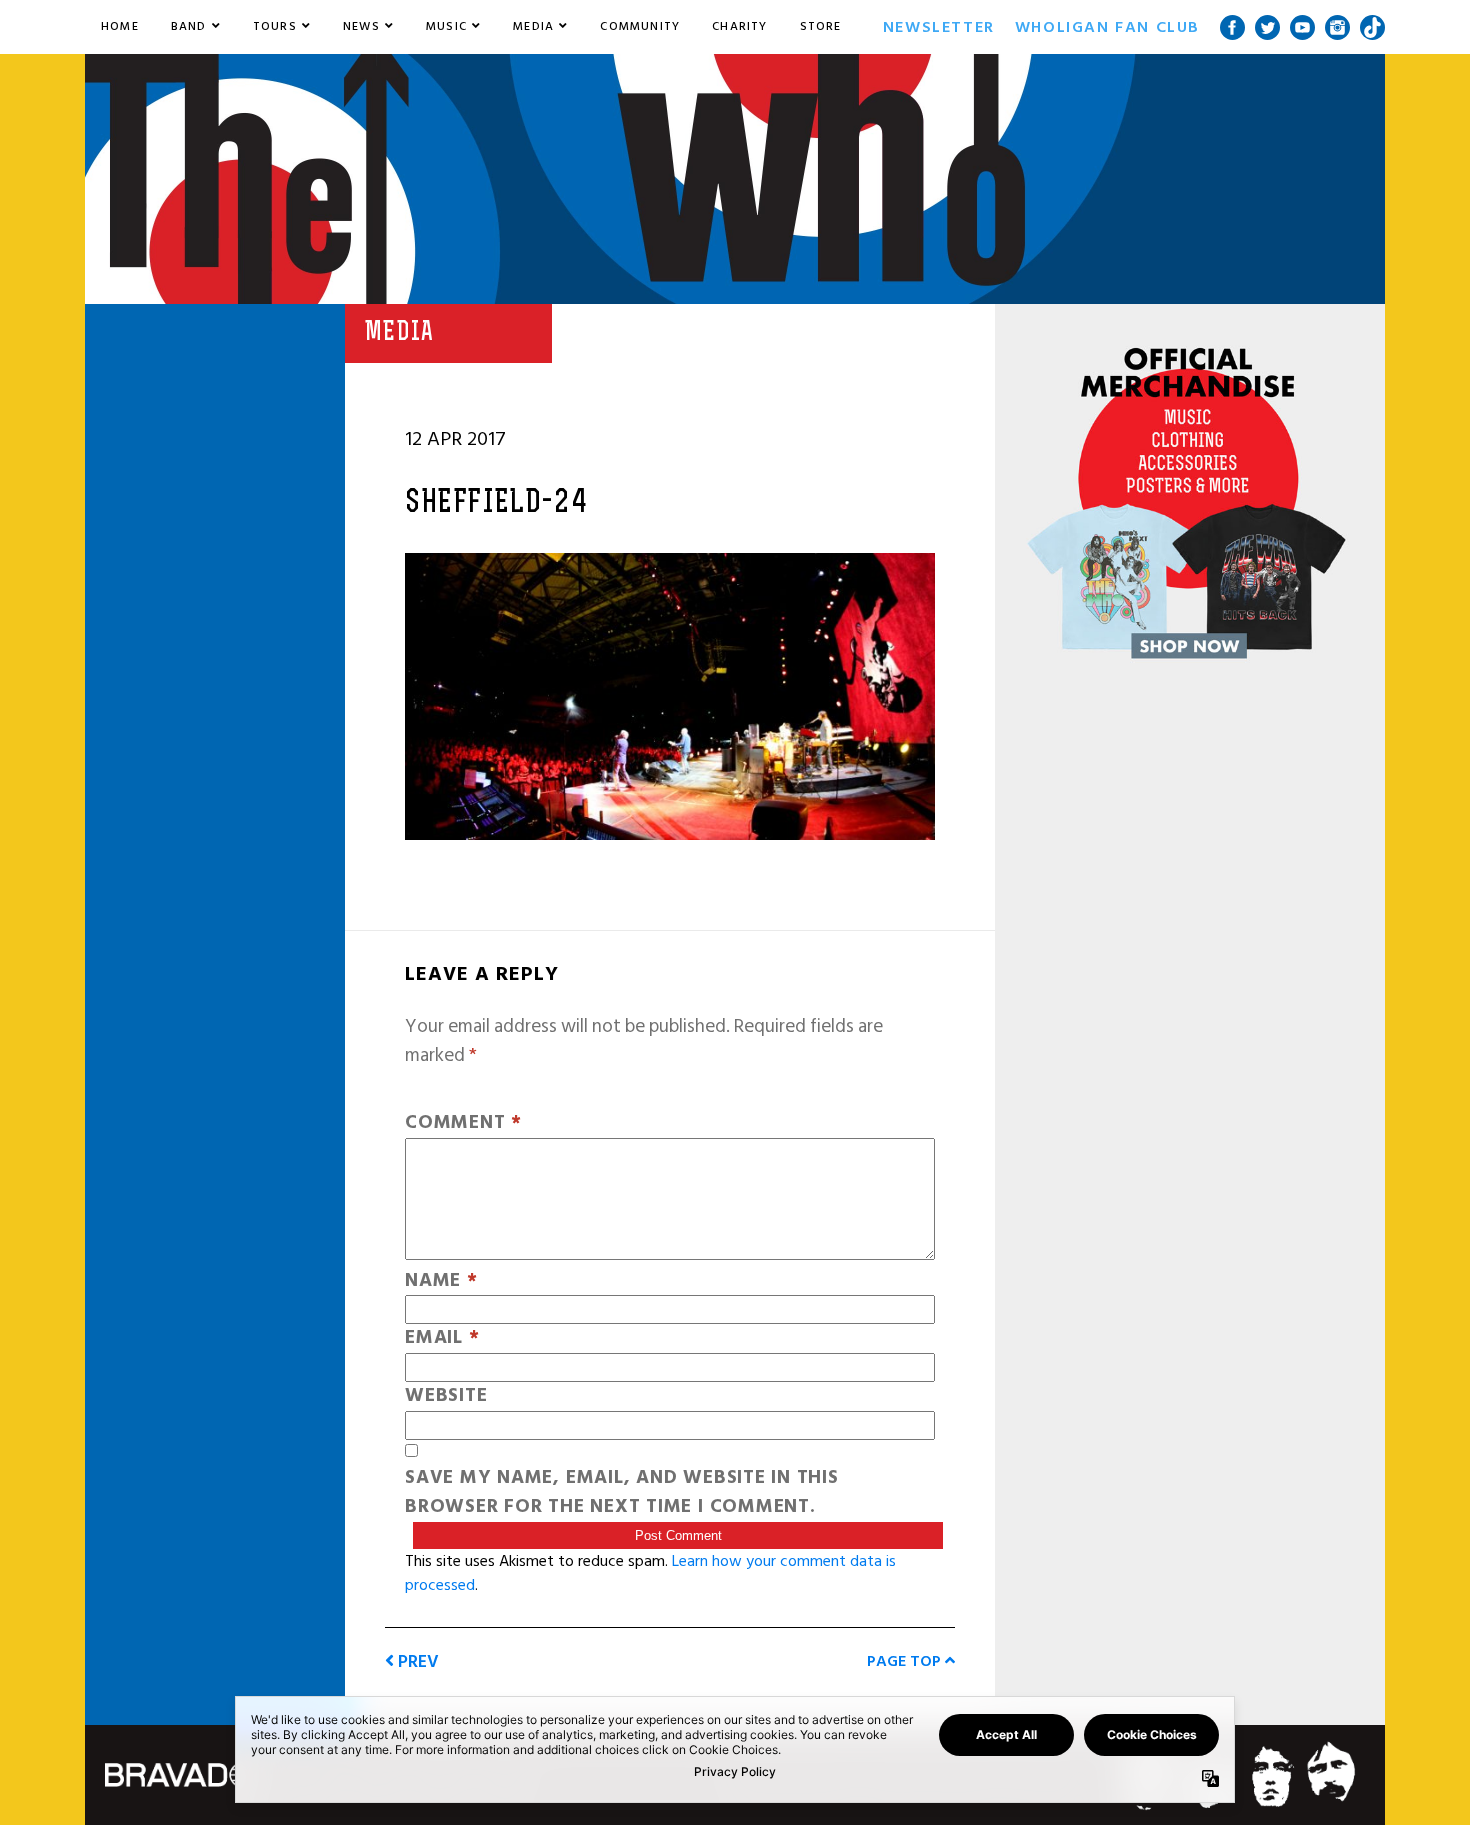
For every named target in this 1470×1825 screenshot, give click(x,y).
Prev (416, 1661)
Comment (463, 1123)
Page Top (906, 1661)
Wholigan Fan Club (1107, 27)
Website (446, 1396)
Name (441, 1281)
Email (442, 1338)
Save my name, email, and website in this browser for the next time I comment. (622, 1493)
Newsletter (939, 27)
